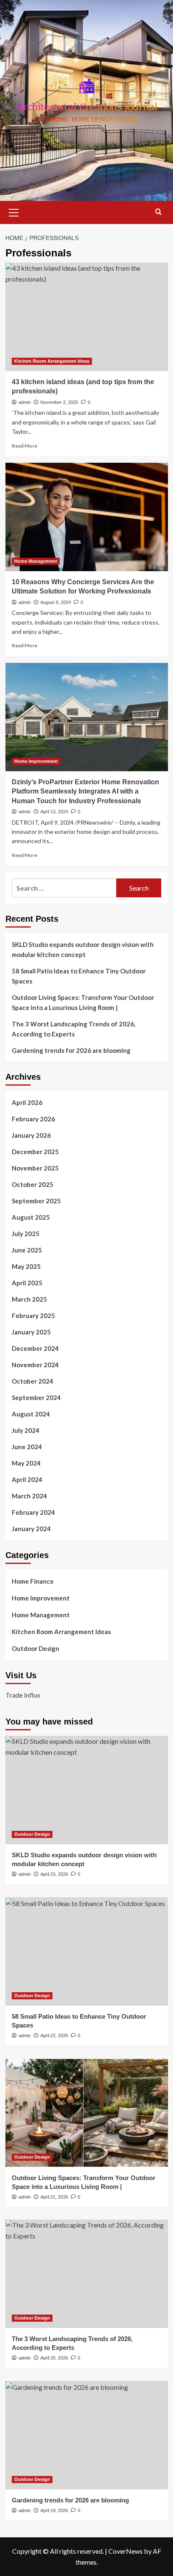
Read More (25, 446)
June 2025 (27, 1250)
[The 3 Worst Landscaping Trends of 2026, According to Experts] (87, 2274)
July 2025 (26, 1234)
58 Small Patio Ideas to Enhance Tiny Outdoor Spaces (79, 976)
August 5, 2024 (56, 602)
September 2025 (36, 1201)
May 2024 (26, 1463)
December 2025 (35, 1152)
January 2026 (31, 1135)
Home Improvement (36, 761)
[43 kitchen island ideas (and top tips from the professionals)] (87, 317)
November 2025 (35, 1168)
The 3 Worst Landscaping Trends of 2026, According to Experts (73, 1029)
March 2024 (29, 1496)
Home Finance (33, 1581)
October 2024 (33, 1381)
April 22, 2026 (54, 2035)
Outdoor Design (35, 1648)
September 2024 (36, 1397)
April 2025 (27, 1283)
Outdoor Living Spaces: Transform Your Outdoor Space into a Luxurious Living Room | (83, 1002)
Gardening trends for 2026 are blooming (71, 1050)
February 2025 (33, 1316)
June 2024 (27, 1447)
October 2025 (33, 1184)
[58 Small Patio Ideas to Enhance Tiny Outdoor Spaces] (87, 1951)
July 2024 (26, 1430)
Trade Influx (23, 1695)
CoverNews (126, 2551)
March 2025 (29, 1299)
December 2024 (35, 1348)
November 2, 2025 (59, 402)
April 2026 (27, 1102)
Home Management (36, 561)
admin (25, 402)
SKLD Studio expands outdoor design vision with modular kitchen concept (83, 949)
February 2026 (33, 1119)
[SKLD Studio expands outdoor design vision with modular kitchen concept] (87, 1790)
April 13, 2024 (54, 812)
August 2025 (31, 1217)
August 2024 (31, 1414)
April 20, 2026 (54, 2358)
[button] (14, 211)
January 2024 (31, 1529)
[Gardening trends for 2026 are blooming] (87, 2435)
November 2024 (35, 1365)
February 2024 (33, 1512)
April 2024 (27, 1479)
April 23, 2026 (54, 1874)
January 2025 (31, 1332)
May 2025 (26, 1266)
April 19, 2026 (54, 2510)
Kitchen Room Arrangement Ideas (52, 361)
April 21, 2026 (54, 2197)
